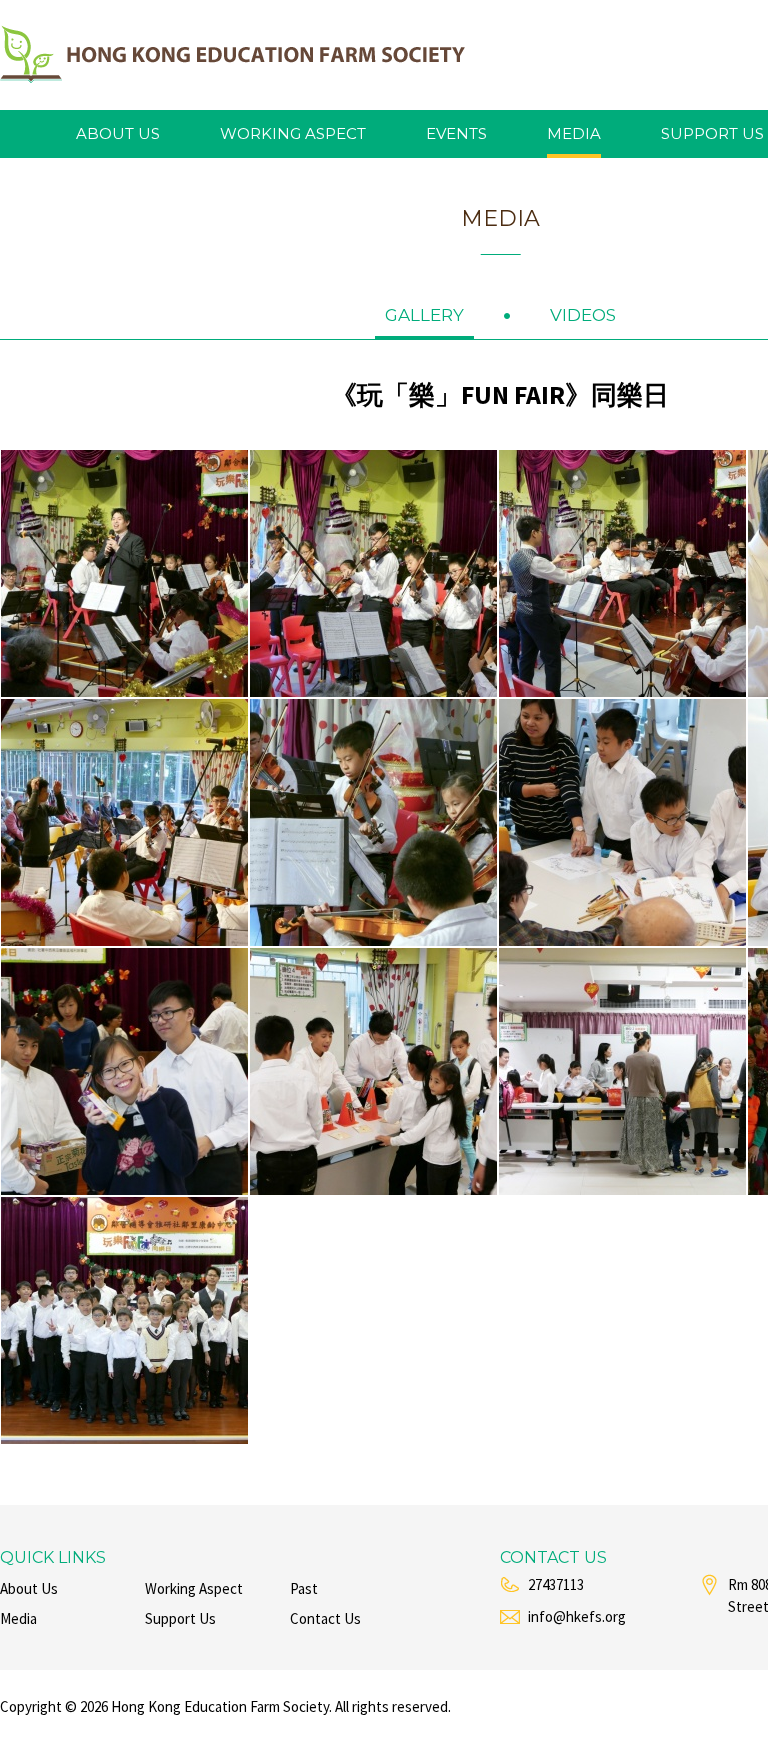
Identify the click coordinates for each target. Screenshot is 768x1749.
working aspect (293, 133)
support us (712, 133)
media (574, 133)
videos (583, 315)
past (304, 1588)
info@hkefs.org (577, 1616)
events (456, 133)
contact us (325, 1618)
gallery (424, 315)
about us (118, 133)
